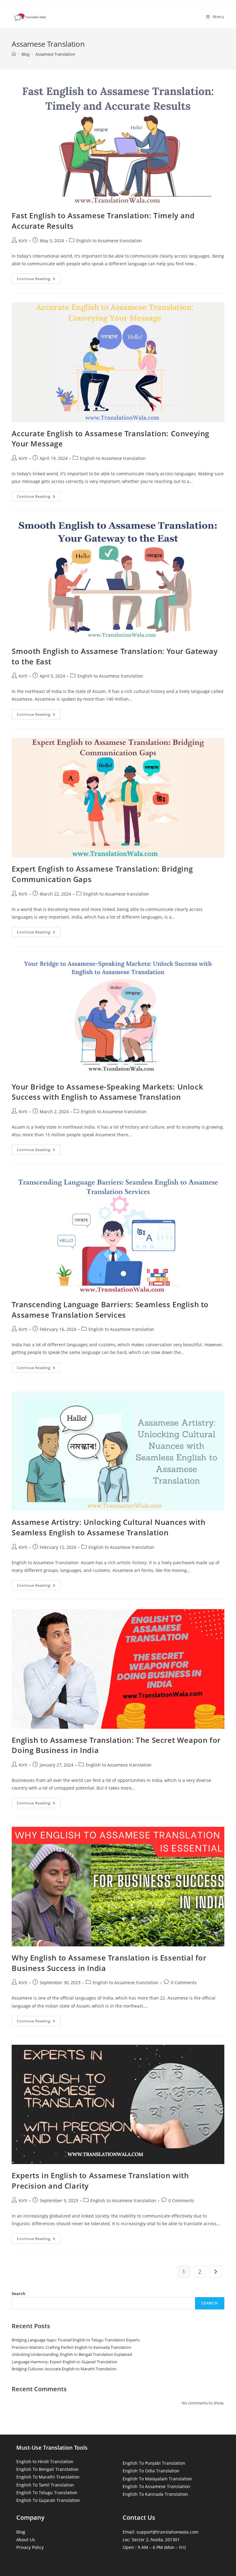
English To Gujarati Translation (48, 2500)
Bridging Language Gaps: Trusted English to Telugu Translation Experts (76, 2340)
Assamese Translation (55, 54)
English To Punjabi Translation (154, 2463)
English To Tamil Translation (45, 2485)
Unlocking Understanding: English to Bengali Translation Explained (72, 2354)
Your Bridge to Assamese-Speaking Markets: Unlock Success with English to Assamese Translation (107, 1092)
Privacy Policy (30, 2547)
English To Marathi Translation (48, 2477)
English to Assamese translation (109, 241)
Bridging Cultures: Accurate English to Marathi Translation (64, 2369)
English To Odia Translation (151, 2471)
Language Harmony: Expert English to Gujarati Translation (65, 2362)
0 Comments (184, 1982)
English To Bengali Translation (47, 2469)
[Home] (14, 54)
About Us (26, 2540)
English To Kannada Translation (155, 2494)
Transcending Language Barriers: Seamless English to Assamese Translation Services (110, 1310)
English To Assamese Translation (156, 2486)
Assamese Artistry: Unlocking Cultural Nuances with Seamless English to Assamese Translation (108, 1527)
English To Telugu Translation (47, 2493)
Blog (21, 2532)
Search (19, 2293)
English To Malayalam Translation (157, 2479)
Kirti (23, 241)
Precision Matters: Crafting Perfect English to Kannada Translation (71, 2347)
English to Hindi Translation (45, 2461)
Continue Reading (39, 280)
